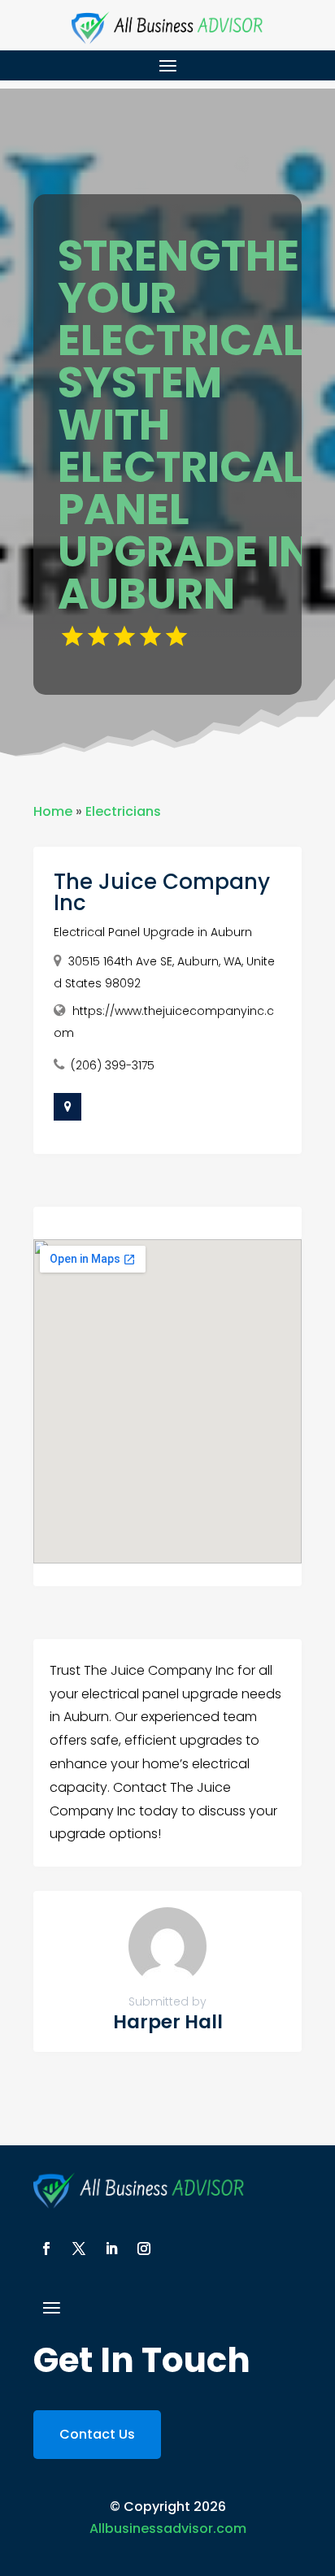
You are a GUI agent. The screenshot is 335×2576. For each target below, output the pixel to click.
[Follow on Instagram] (144, 2249)
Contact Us (97, 2434)
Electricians (123, 811)
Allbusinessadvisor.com (168, 2528)
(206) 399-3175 (113, 1065)
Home (53, 811)
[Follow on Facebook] (46, 2249)
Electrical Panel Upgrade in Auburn (153, 932)
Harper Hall (168, 2022)
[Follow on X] (79, 2249)
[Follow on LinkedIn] (111, 2249)
